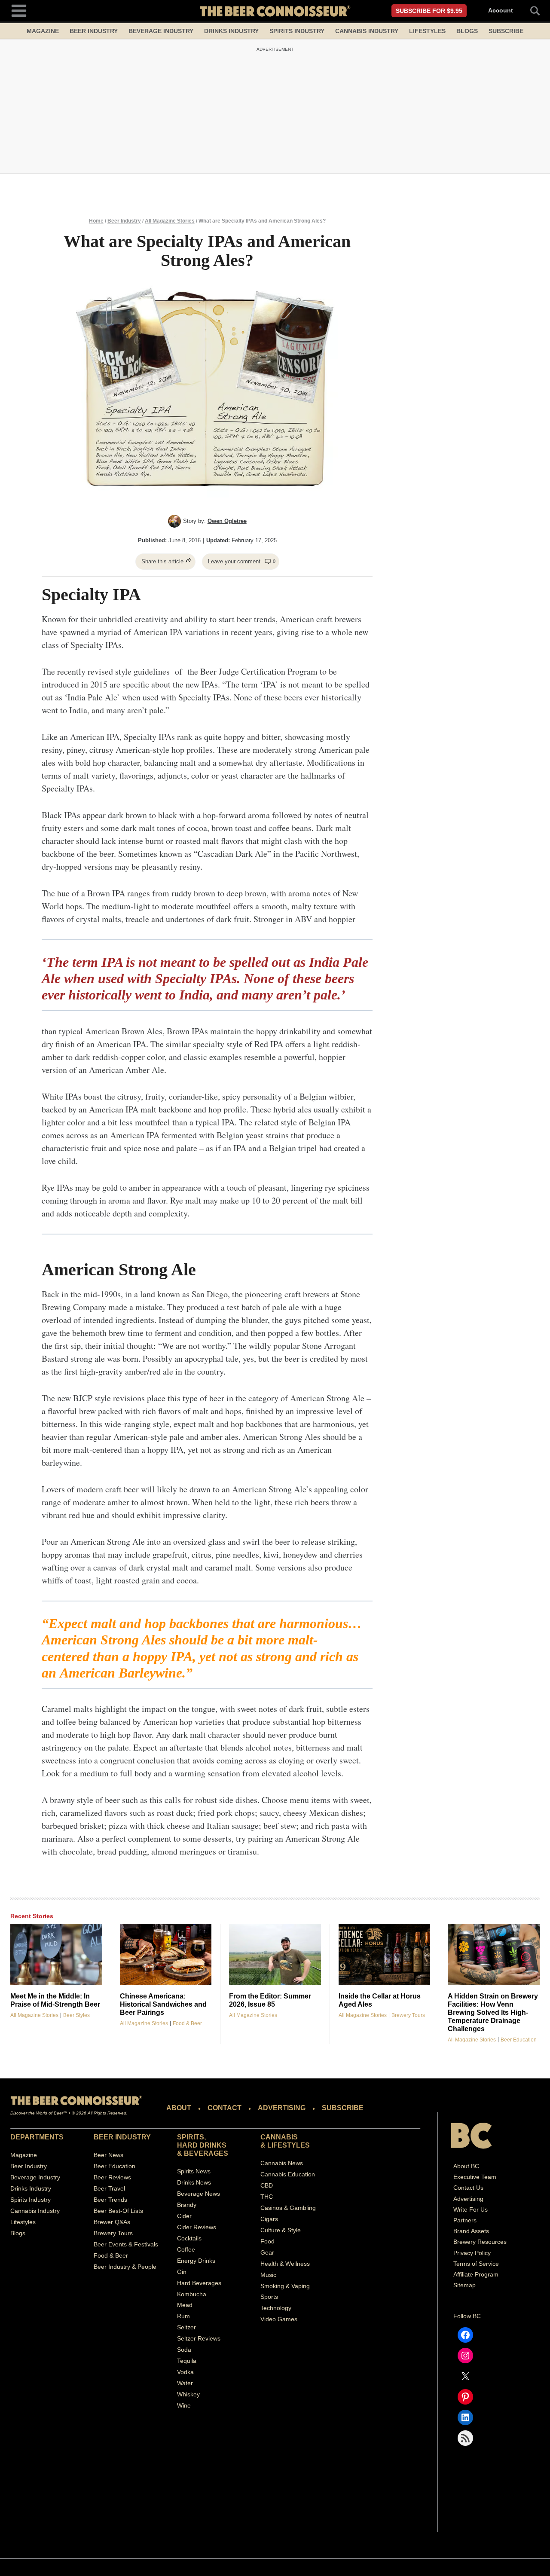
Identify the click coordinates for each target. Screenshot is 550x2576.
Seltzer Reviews (199, 2338)
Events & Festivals (133, 2244)
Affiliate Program (476, 2274)
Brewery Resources (480, 2242)
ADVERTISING (282, 2108)
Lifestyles (427, 31)
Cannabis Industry (367, 31)
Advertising (468, 2198)
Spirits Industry (297, 31)
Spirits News (194, 2171)
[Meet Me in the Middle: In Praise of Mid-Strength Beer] (56, 1954)
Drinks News (194, 2182)
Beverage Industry (161, 31)
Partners (465, 2220)
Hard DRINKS (202, 2145)
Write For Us (471, 2209)
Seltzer (186, 2327)
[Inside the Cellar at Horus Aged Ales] (385, 1954)
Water (185, 2383)
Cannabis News (282, 2163)
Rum (183, 2316)
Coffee (186, 2249)
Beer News (108, 2155)
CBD (267, 2185)
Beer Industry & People (125, 2266)
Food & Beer (187, 2023)
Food (267, 2241)
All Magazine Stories (170, 221)
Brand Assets (471, 2231)
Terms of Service (476, 2264)
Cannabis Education (288, 2174)
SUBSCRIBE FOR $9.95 (429, 11)
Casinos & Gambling (288, 2208)
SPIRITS (191, 2137)
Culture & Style (281, 2230)
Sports (269, 2297)
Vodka (185, 2372)
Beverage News (199, 2194)
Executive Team (475, 2177)
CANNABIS (279, 2137)
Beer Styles (76, 2015)
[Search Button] (530, 11)
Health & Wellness (285, 2264)
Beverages (206, 2153)
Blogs (467, 31)
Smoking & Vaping (285, 2286)
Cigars (269, 2219)
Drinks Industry (231, 31)
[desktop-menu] (19, 10)
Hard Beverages (199, 2283)
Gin (182, 2272)
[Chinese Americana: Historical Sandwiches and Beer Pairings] (166, 1954)
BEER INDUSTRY (122, 2137)
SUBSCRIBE (343, 2108)
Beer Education (519, 2040)
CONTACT (225, 2108)
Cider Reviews (197, 2227)
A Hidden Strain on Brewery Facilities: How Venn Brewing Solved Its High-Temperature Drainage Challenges (493, 2012)
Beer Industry (94, 31)
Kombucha (192, 2294)
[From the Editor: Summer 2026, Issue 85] (275, 1954)
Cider (184, 2216)
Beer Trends (110, 2200)
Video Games (279, 2319)
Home (96, 221)
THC (267, 2197)
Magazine (43, 31)
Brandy (187, 2205)
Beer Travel (109, 2188)
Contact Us (468, 2188)
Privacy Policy (472, 2252)
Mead (185, 2305)
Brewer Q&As (112, 2222)
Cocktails (189, 2238)
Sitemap (464, 2285)
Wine (184, 2405)
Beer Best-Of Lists (118, 2211)
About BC (466, 2166)
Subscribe (506, 31)
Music (268, 2275)
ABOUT (179, 2108)
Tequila (187, 2361)
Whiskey (188, 2394)
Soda (184, 2350)
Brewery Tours (408, 2015)
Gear (267, 2252)
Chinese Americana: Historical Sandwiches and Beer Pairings (163, 2004)
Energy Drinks (196, 2261)
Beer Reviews (112, 2177)
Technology (276, 2308)
